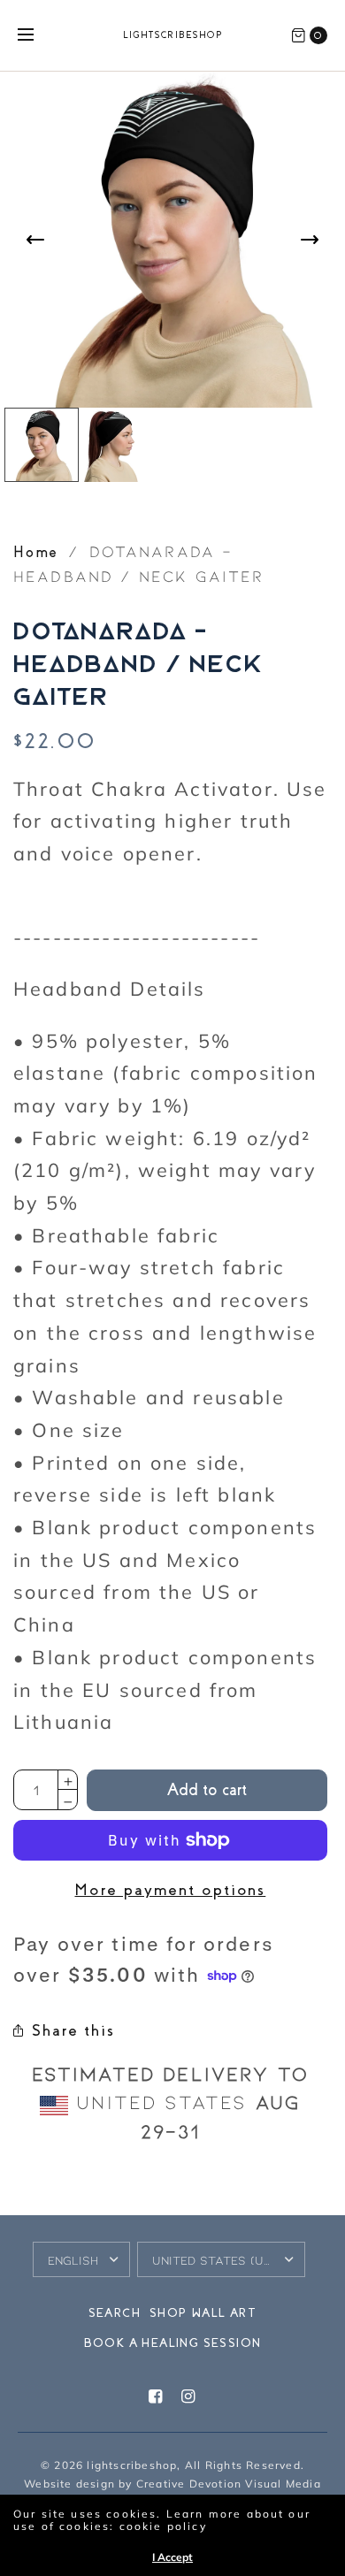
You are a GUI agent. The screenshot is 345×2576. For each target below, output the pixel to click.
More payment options (170, 1890)
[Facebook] (156, 2397)
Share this (73, 2030)
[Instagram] (189, 2397)
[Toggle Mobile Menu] (37, 35)
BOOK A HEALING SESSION (173, 2343)
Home (36, 552)
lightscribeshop (173, 35)
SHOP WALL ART (203, 2313)
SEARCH (115, 2313)
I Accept (172, 2557)
